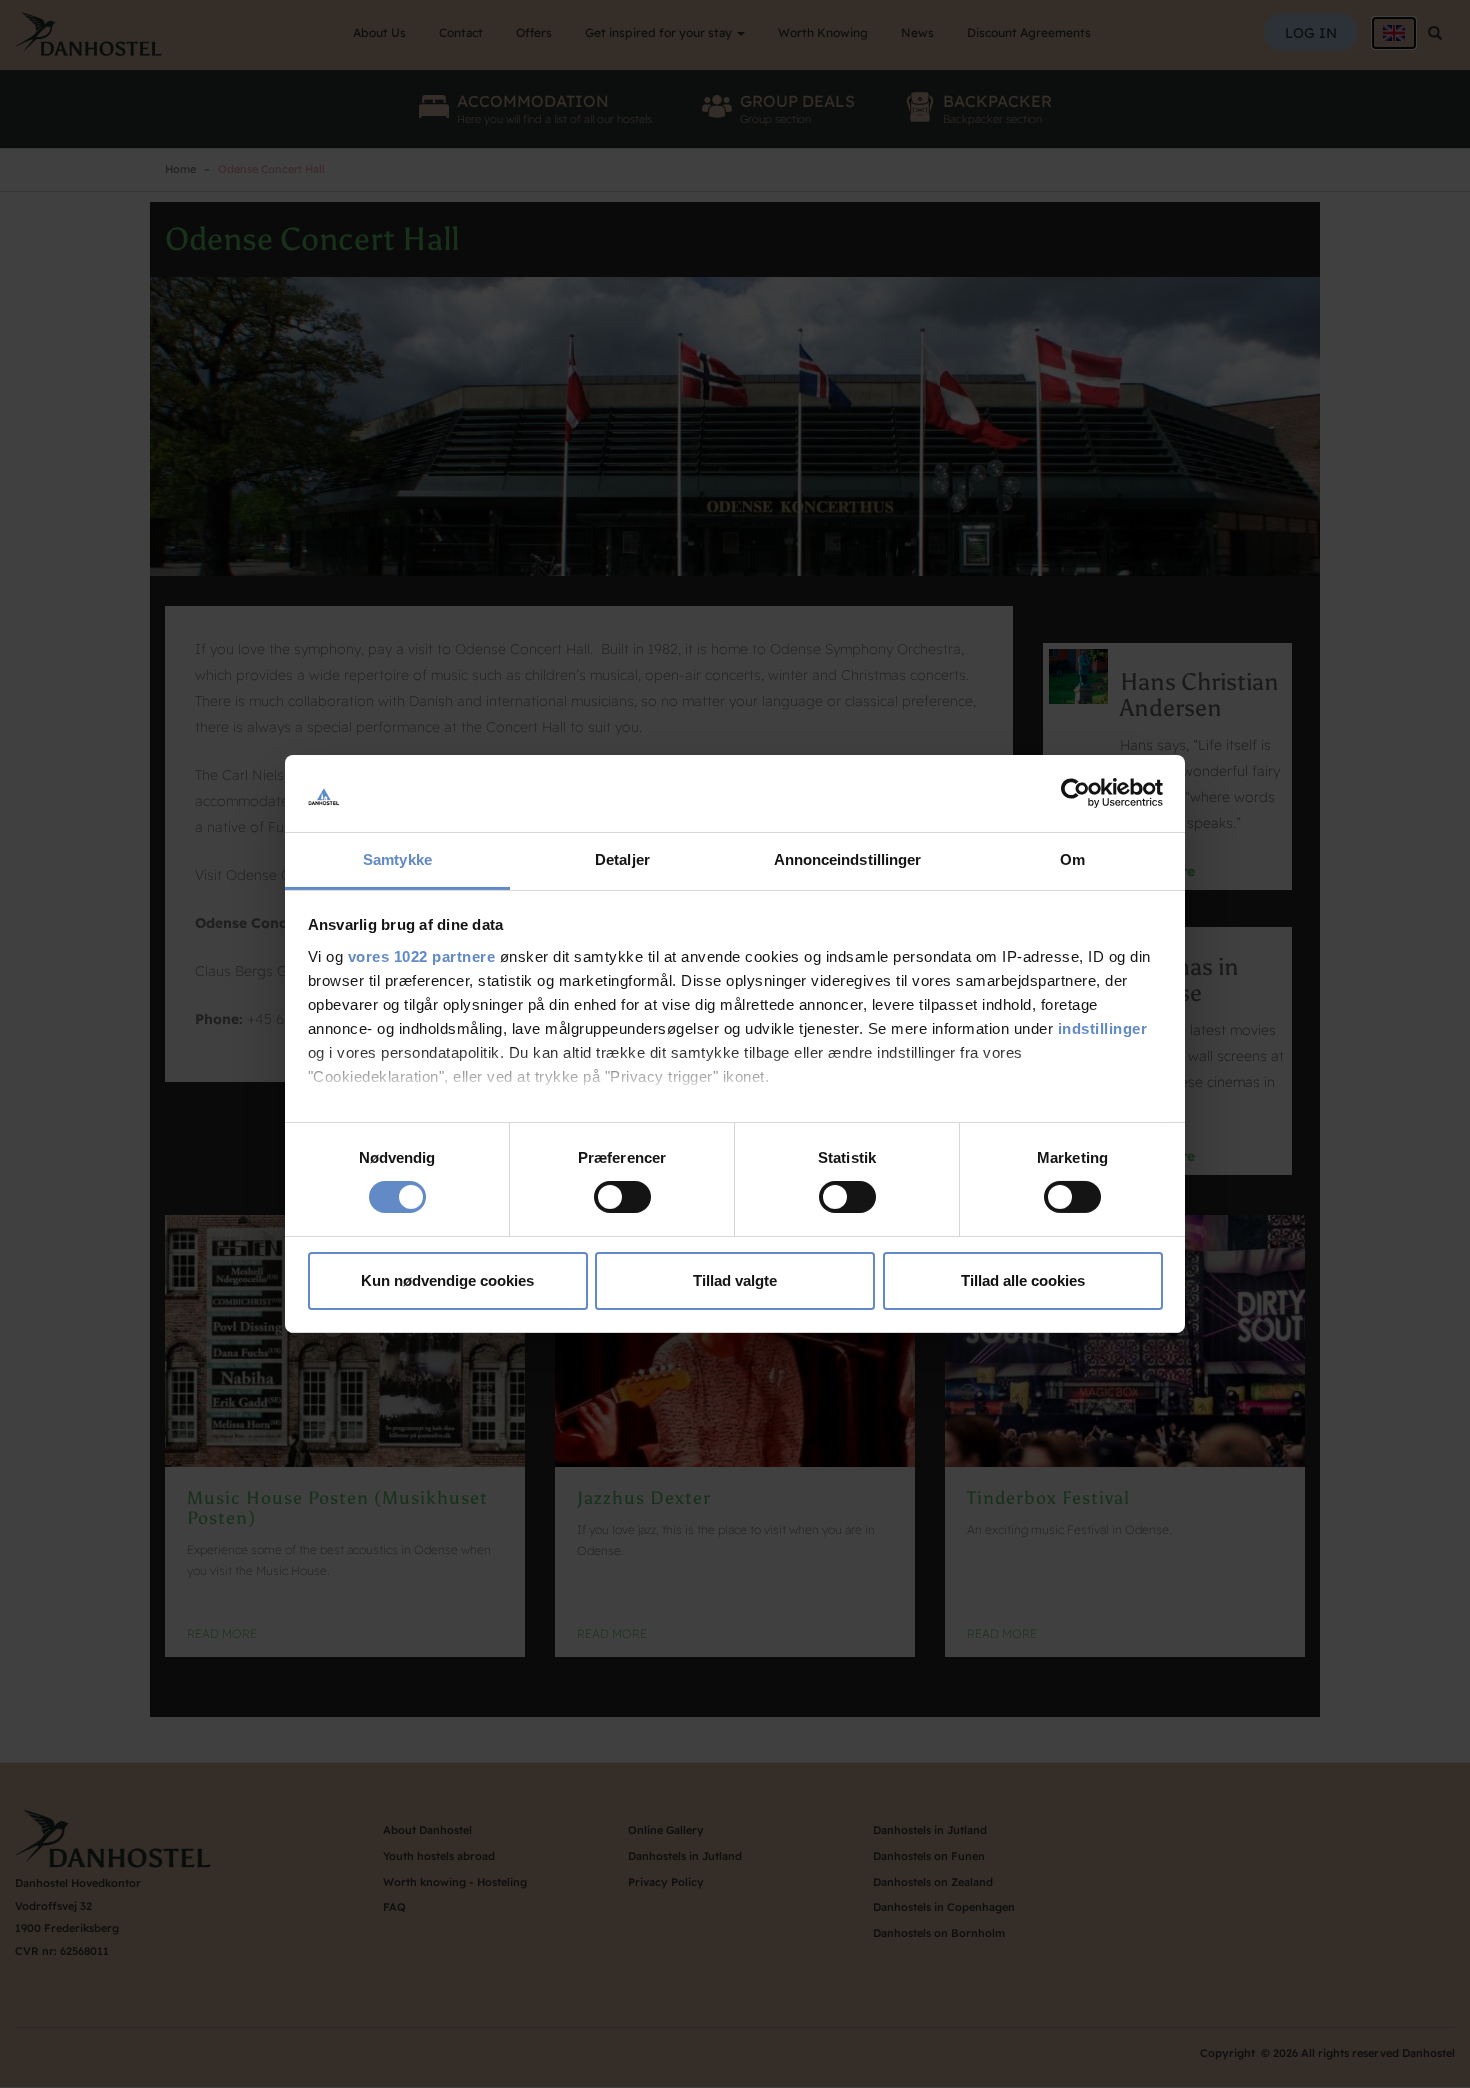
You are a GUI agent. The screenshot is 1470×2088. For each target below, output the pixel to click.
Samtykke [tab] (397, 859)
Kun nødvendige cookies (447, 1280)
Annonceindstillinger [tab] (848, 859)
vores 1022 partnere (422, 956)
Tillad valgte (735, 1280)
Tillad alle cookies (1023, 1280)
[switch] (622, 1197)
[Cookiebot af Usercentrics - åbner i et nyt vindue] (1075, 793)
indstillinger (1103, 1028)
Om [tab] (1072, 859)
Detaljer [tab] (622, 859)
